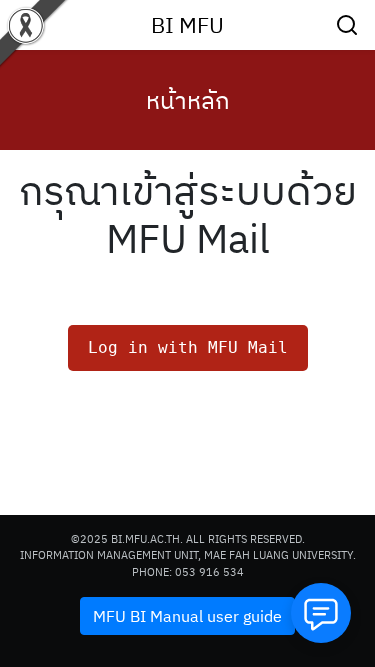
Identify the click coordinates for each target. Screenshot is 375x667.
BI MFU (187, 24)
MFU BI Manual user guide (187, 616)
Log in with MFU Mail (188, 347)
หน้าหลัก (188, 100)
